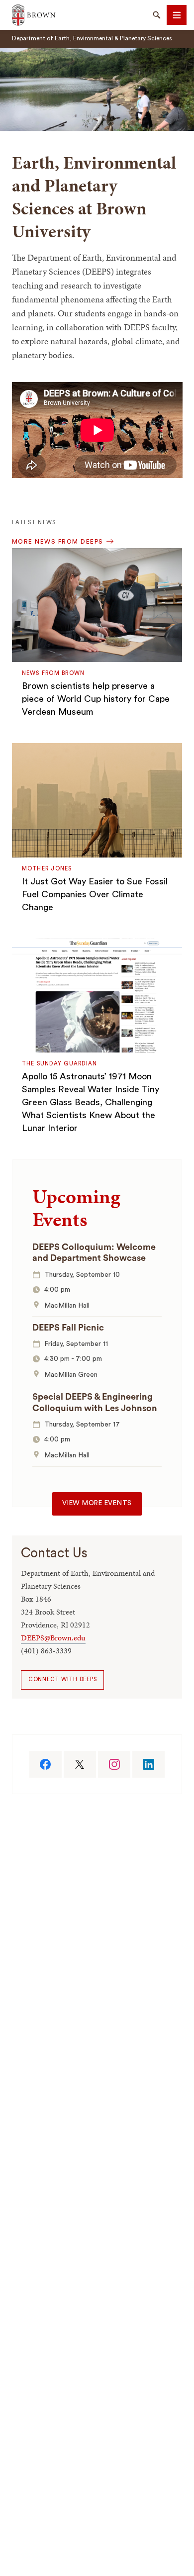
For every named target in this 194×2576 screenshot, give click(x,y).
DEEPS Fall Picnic (68, 1328)
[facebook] (46, 1764)
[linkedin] (148, 1764)
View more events (97, 1503)
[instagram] (114, 1764)
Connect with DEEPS (63, 1679)
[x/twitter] (80, 1764)
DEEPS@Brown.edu (53, 1638)
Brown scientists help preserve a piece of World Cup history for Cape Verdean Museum (96, 699)
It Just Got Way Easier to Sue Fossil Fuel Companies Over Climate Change (95, 894)
